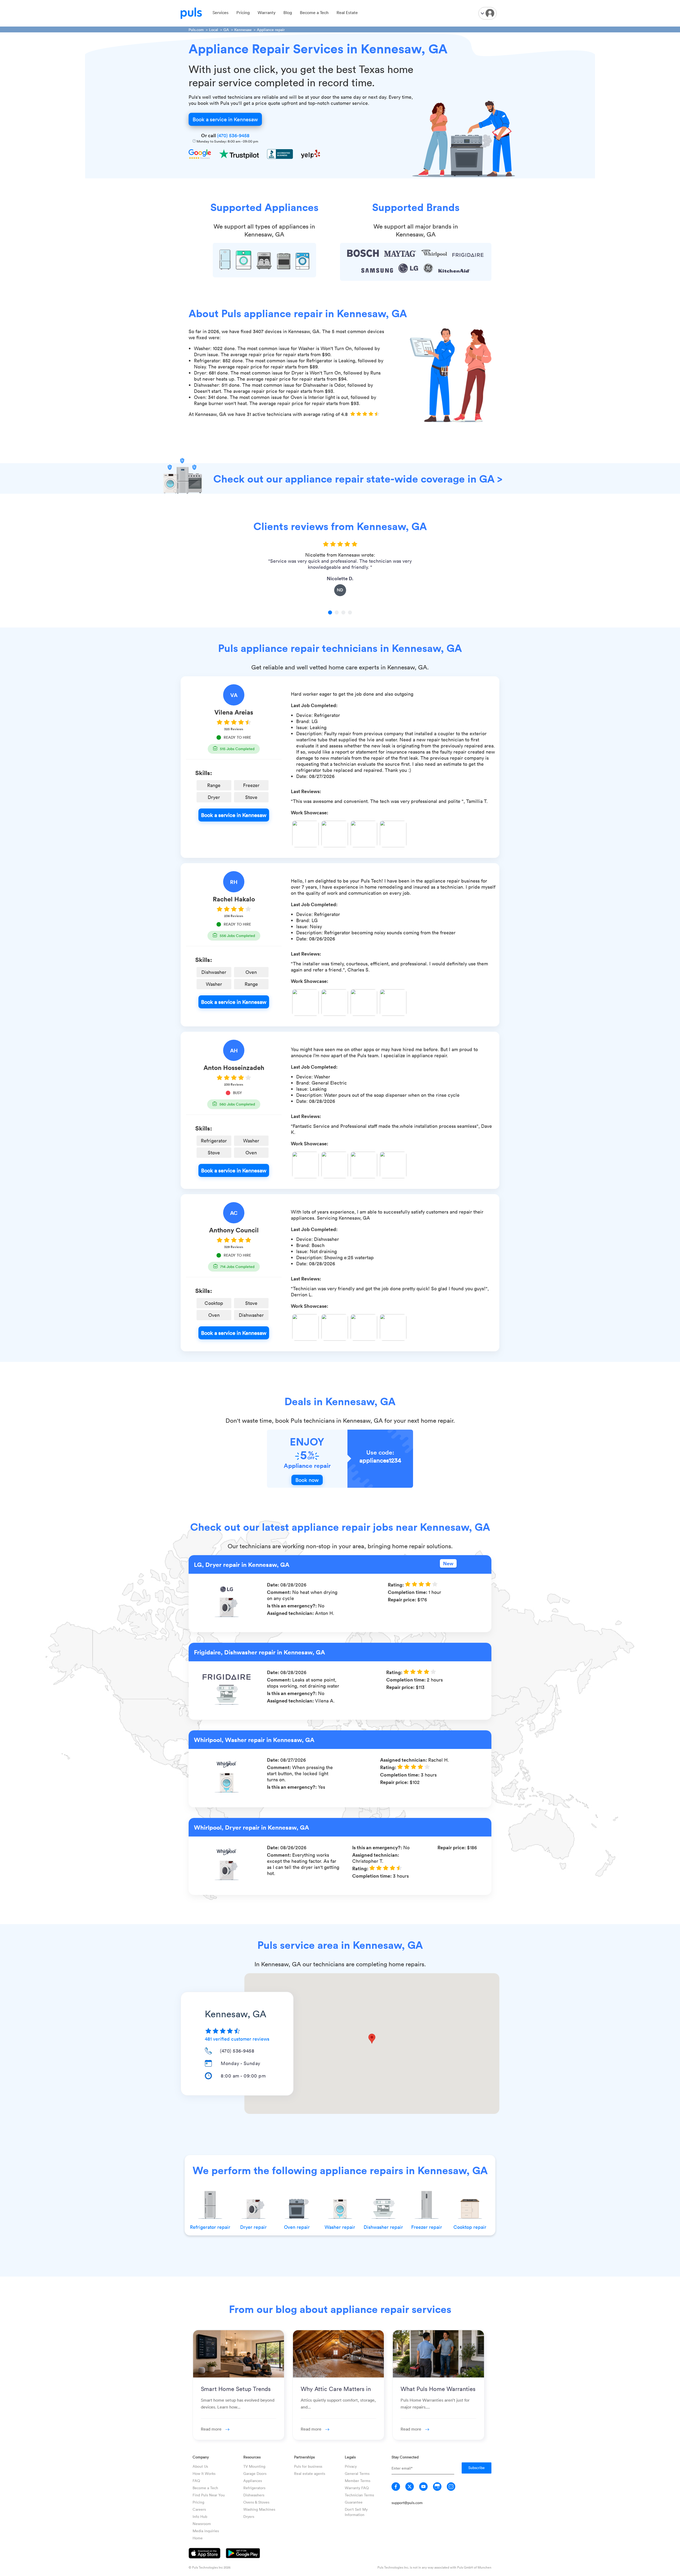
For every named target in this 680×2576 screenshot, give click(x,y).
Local (214, 30)
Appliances (253, 2481)
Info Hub (200, 2516)
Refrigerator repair (210, 2227)
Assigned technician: (291, 1613)
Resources (252, 2457)
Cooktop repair (470, 2227)
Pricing (243, 12)
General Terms (357, 2473)
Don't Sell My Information (356, 2512)
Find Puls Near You (209, 2495)
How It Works (204, 2473)
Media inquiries (206, 2531)
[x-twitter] (410, 2487)
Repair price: (403, 1599)
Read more (212, 2429)
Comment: (280, 1592)
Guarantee (354, 2502)
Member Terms (358, 2481)
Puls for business (308, 2466)
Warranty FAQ (357, 2488)
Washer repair (340, 2227)
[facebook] (396, 2487)
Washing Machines (259, 2509)
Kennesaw (243, 30)
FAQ (196, 2481)
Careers (199, 2509)
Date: (274, 1585)
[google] (437, 2487)
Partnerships (304, 2457)
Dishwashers (254, 2495)
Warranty (267, 12)
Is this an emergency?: (292, 1606)
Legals (350, 2457)
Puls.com (196, 30)
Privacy (351, 2466)
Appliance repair (271, 30)
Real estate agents (310, 2473)
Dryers (249, 2516)
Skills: (204, 773)
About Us (200, 2466)
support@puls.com (407, 2503)
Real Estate (347, 12)
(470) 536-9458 (233, 135)
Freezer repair (427, 2227)
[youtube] (423, 2487)
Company (201, 2457)
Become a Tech (314, 12)
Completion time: (408, 1592)
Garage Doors (255, 2473)
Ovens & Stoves (256, 2502)
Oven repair (297, 2227)
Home (198, 2538)
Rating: (396, 1585)
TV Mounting (254, 2466)
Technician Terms (359, 2495)
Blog (288, 12)
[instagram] (451, 2487)
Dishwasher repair (383, 2227)
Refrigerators (254, 2488)
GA (226, 30)
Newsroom (202, 2524)
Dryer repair (253, 2227)
